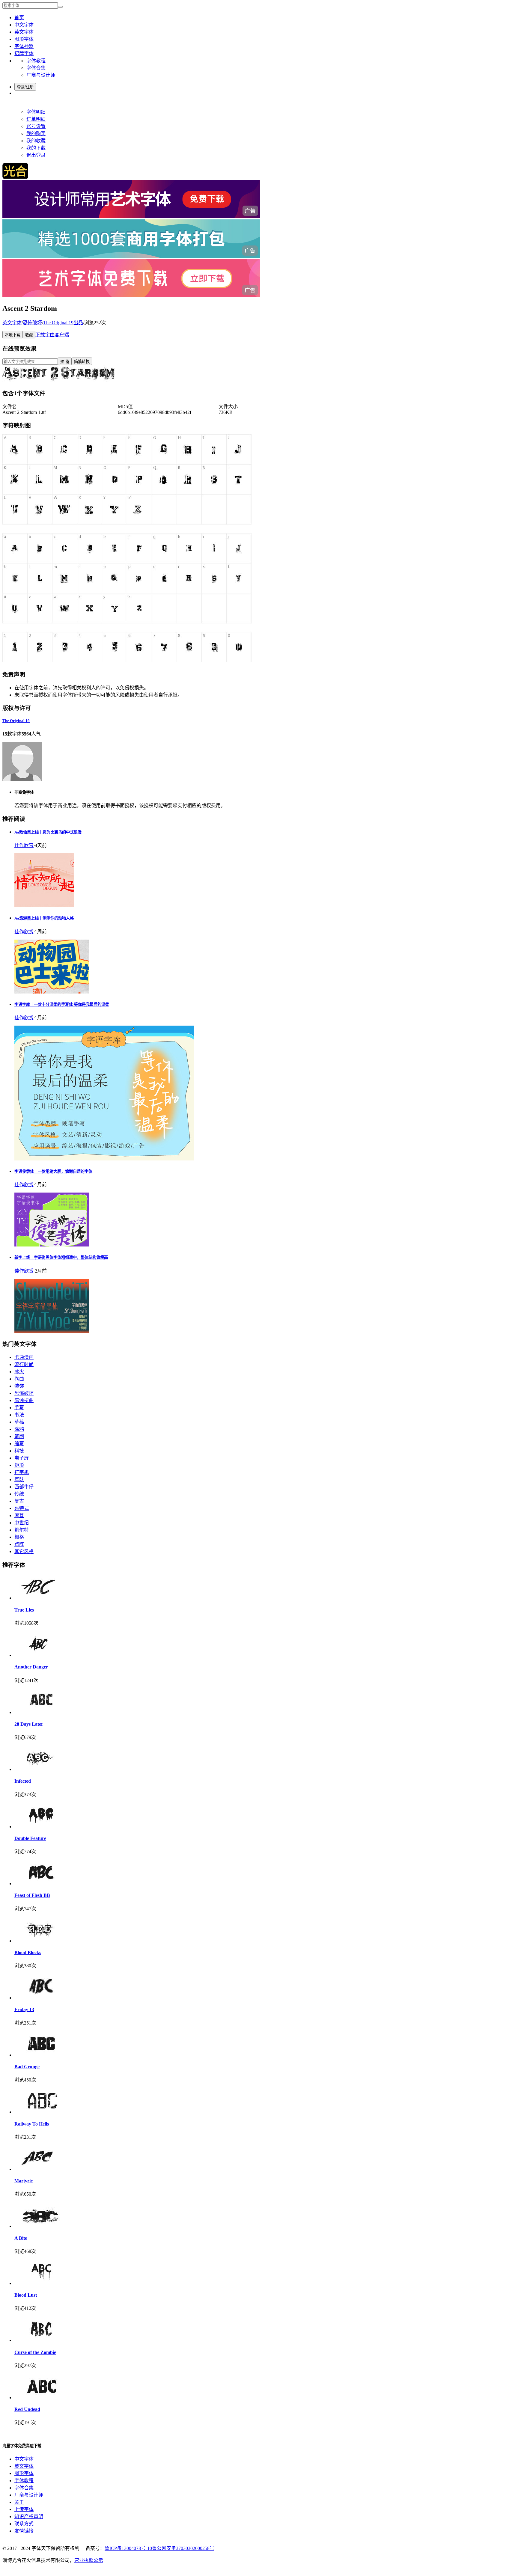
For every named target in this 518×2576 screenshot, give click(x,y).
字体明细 (36, 112)
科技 (19, 1451)
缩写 (19, 1444)
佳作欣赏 (24, 845)
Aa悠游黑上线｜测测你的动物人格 (44, 918)
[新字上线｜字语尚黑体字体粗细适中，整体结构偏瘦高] (52, 1331)
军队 (19, 1480)
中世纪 (22, 1523)
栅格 (19, 1537)
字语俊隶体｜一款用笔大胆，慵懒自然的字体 (53, 1171)
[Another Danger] (41, 1655)
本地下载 (13, 335)
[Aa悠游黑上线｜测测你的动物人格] (52, 992)
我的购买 (36, 134)
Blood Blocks (28, 1952)
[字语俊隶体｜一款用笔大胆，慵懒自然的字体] (52, 1245)
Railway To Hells (32, 2124)
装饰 (19, 1386)
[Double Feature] (41, 1827)
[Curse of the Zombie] (41, 2340)
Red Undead (27, 2409)
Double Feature (30, 1838)
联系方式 (24, 2524)
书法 (19, 1415)
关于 (19, 2502)
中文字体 (24, 25)
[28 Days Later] (41, 1712)
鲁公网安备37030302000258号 (183, 2548)
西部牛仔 (24, 1487)
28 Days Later (29, 1724)
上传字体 (24, 2509)
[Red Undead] (41, 2398)
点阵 (19, 1544)
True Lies (24, 1610)
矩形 (19, 1465)
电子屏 (22, 1458)
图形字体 (24, 39)
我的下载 (36, 148)
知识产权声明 (29, 2517)
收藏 (29, 335)
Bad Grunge (27, 2067)
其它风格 (24, 1551)
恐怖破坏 (32, 323)
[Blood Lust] (41, 2283)
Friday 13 (24, 2009)
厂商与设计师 (41, 75)
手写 (19, 1408)
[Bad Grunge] (41, 2055)
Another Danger (31, 1667)
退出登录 (36, 155)
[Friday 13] (41, 1998)
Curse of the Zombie (35, 2352)
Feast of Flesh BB (32, 1895)
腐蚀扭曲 (24, 1400)
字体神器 (24, 46)
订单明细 (36, 119)
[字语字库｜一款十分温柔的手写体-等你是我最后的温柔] (104, 1159)
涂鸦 (19, 1429)
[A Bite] (41, 2226)
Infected (23, 1781)
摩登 (19, 1515)
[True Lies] (41, 1598)
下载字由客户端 (52, 335)
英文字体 (24, 32)
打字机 (22, 1472)
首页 (19, 18)
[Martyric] (41, 2169)
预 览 (65, 362)
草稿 (19, 1422)
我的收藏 (36, 141)
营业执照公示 (89, 2560)
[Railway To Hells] (41, 2112)
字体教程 (36, 61)
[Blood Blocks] (41, 1941)
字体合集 (36, 68)
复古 (19, 1501)
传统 (19, 1494)
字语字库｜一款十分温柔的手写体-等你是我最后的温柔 (62, 1004)
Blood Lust (26, 2295)
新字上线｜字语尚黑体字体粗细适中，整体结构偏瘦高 (61, 1257)
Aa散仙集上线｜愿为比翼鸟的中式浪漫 (48, 832)
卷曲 (19, 1379)
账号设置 (36, 126)
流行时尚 (24, 1364)
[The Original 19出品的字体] (22, 780)
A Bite (21, 2238)
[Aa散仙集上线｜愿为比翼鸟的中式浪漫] (44, 906)
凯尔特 (22, 1530)
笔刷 (19, 1436)
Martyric (24, 2181)
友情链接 (24, 2531)
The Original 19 (16, 721)
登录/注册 (25, 87)
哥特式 (22, 1508)
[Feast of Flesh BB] (41, 1884)
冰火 (19, 1372)
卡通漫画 (24, 1357)
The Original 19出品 (63, 323)
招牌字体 (24, 53)
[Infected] (41, 1769)
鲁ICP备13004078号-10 (128, 2548)
